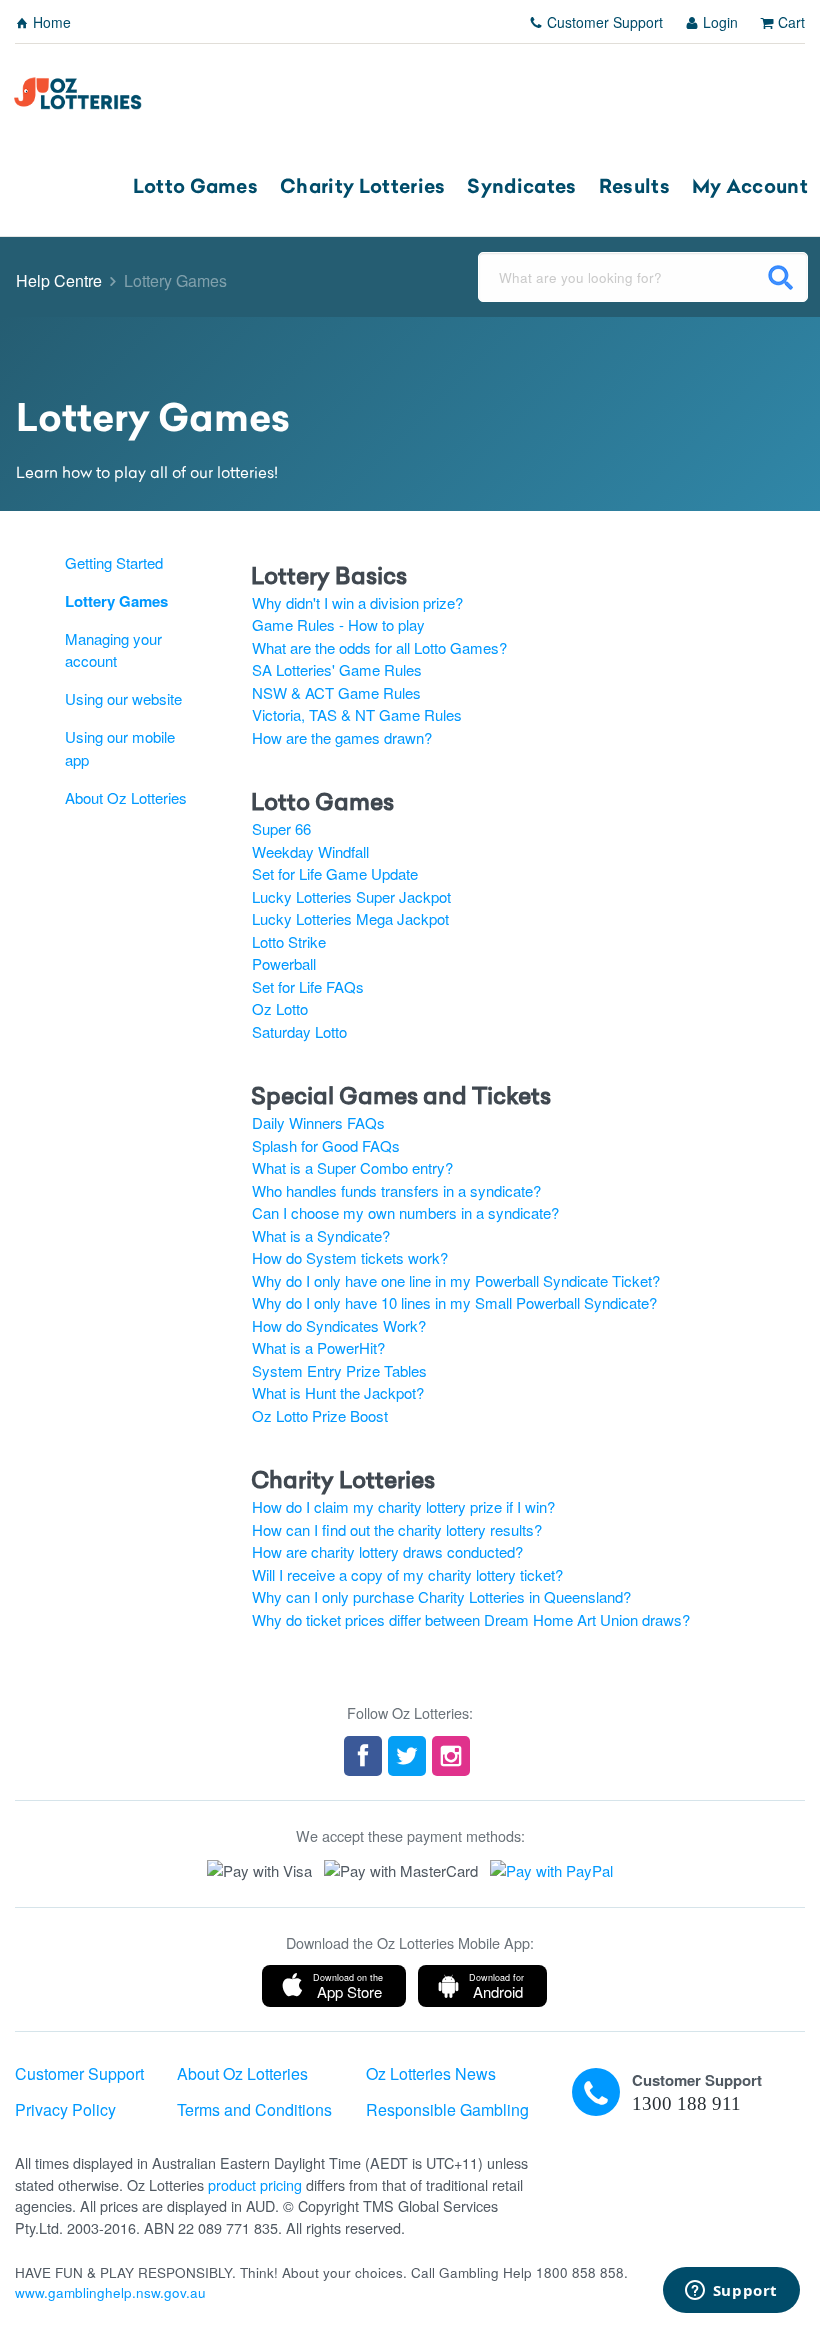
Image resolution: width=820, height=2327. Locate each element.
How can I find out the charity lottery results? (397, 1529)
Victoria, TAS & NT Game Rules (357, 714)
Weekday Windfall (310, 851)
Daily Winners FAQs (318, 1122)
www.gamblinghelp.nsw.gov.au (110, 2292)
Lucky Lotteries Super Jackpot (351, 896)
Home (50, 22)
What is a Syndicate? (321, 1235)
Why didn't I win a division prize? (357, 602)
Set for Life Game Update (335, 873)
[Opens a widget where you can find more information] (731, 2292)
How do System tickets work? (350, 1257)
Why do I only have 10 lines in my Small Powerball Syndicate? (454, 1302)
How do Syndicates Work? (339, 1325)
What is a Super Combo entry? (352, 1167)
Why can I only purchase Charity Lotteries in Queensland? (441, 1596)
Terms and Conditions (254, 2109)
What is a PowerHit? (318, 1347)
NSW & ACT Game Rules (336, 692)
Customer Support (603, 22)
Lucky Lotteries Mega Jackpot (350, 918)
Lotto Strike (289, 941)
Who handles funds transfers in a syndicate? (396, 1190)
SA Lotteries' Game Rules (337, 669)
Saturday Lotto (299, 1031)
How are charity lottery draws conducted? (387, 1551)
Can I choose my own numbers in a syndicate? (405, 1212)
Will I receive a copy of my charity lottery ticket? (407, 1574)
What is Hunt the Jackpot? (338, 1392)
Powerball (284, 963)
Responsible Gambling (447, 2109)
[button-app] (334, 1986)
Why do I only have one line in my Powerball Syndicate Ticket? (456, 1280)
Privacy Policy (65, 2109)
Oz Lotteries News (431, 2073)
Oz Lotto (280, 1008)
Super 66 (281, 828)
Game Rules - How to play (338, 624)
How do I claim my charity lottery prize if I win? (403, 1506)
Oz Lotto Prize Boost (320, 1415)
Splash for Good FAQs (326, 1145)
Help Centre (59, 280)
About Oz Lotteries (242, 2073)
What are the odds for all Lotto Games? (379, 647)
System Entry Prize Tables (339, 1370)
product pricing (255, 2184)
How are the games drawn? (342, 737)
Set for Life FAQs (308, 986)
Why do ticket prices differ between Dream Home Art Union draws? (471, 1619)
